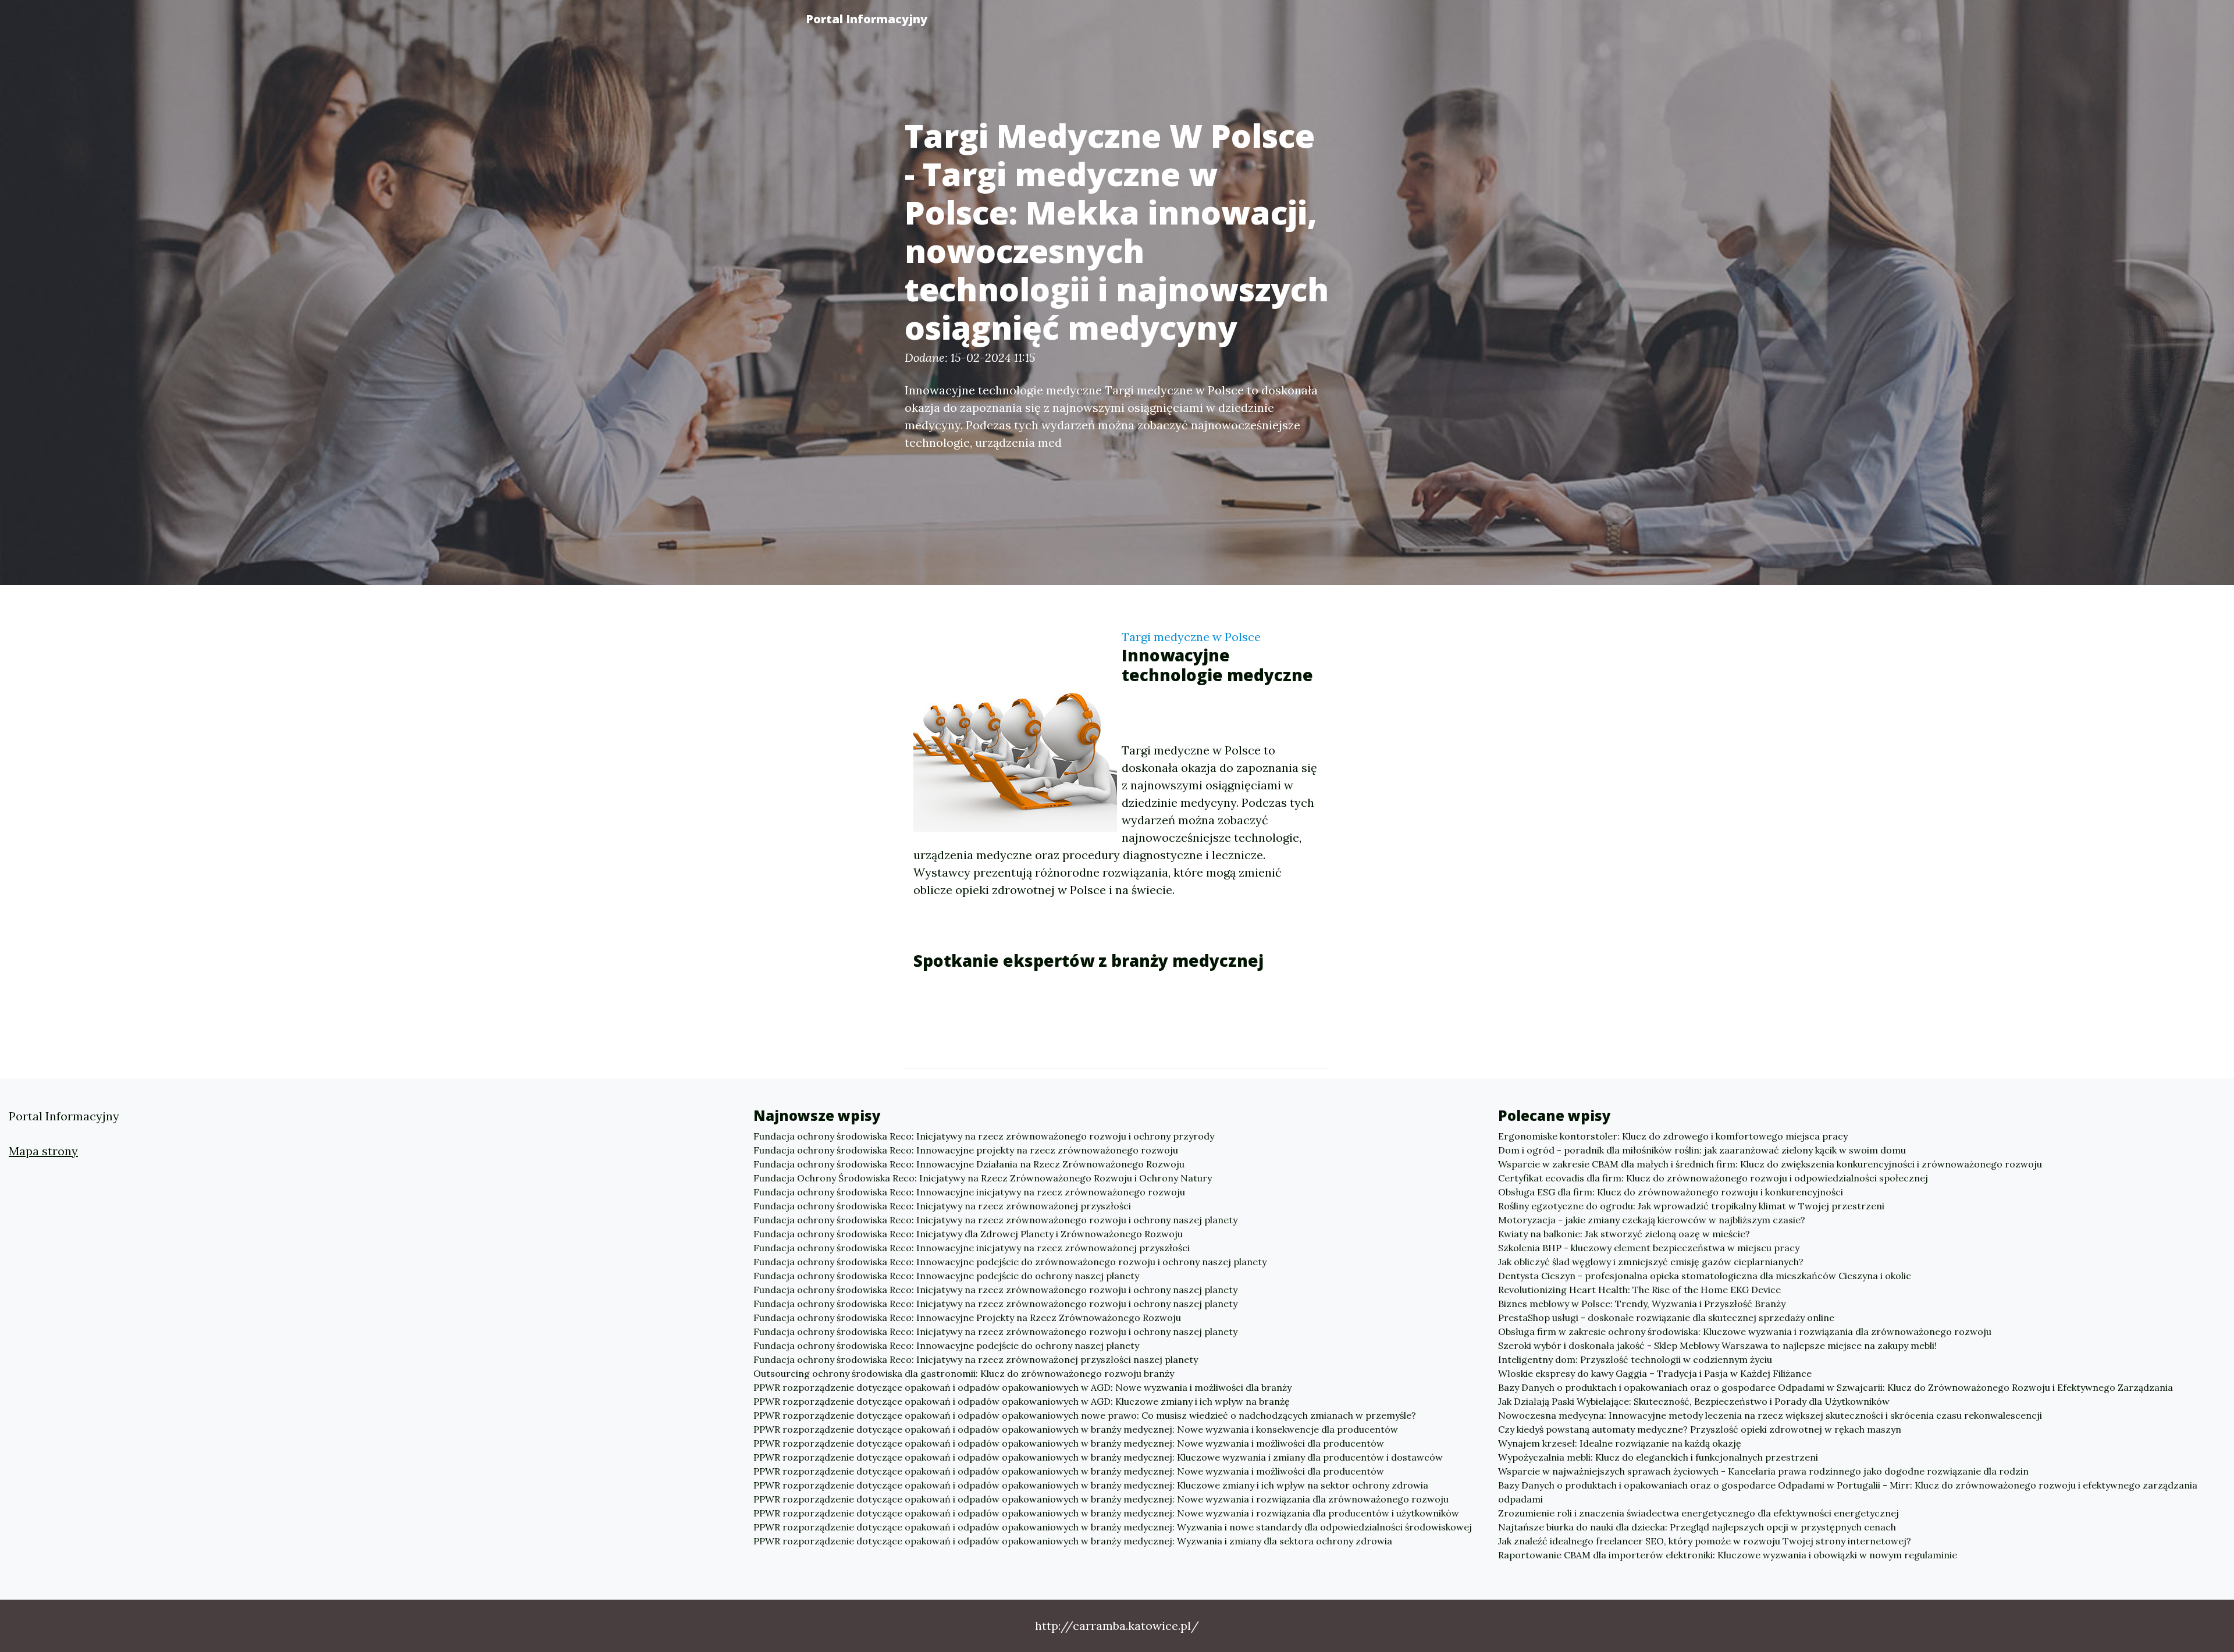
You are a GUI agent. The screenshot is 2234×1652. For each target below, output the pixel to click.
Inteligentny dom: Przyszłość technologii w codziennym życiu (1635, 1359)
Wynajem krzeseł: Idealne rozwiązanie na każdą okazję (1620, 1443)
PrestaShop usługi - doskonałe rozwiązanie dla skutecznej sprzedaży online (1666, 1318)
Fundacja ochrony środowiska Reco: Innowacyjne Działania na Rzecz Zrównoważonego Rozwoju (969, 1164)
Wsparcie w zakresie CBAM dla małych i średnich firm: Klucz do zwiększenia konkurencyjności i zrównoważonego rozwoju (1770, 1164)
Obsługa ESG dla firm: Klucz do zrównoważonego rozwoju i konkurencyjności (1671, 1192)
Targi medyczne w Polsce (1191, 637)
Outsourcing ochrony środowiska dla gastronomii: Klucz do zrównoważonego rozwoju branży (964, 1373)
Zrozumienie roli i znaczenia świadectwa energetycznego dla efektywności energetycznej (1698, 1513)
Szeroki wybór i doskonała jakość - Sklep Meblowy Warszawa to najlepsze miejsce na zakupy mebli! (1717, 1345)
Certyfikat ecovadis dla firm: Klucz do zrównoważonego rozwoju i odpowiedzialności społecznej (1713, 1178)
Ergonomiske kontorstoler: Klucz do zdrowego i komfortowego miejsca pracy (1673, 1136)
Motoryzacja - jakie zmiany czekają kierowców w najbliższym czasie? (1652, 1220)
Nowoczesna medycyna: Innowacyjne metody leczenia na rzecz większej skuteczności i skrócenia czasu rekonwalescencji (1770, 1415)
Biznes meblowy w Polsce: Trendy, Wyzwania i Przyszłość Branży (1642, 1304)
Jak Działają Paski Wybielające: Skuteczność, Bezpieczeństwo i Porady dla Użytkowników (1694, 1401)
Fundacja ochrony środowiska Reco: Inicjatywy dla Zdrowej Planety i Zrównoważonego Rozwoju (968, 1234)
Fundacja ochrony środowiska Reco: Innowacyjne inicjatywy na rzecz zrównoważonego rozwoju (969, 1192)
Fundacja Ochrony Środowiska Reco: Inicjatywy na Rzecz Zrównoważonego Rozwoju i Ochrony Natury (983, 1178)
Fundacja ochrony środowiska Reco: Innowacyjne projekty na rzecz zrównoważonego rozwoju (966, 1150)
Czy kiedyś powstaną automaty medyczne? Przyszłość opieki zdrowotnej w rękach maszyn (1700, 1429)
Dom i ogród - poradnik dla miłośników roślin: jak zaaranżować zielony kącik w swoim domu (1702, 1150)
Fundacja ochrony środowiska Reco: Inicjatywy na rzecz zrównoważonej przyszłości (942, 1206)
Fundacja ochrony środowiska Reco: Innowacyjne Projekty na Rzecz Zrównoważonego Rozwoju (967, 1318)
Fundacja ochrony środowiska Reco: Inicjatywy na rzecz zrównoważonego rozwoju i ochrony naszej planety (995, 1220)
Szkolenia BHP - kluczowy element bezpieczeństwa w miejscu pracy (1649, 1248)
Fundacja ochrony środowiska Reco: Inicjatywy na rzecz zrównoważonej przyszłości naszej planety (976, 1359)
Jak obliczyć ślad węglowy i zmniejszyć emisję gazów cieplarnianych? (1651, 1262)
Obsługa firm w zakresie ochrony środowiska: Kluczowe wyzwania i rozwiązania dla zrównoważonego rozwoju (1745, 1331)
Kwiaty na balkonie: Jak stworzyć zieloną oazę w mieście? (1624, 1234)
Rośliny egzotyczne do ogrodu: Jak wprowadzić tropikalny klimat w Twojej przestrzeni (1691, 1206)
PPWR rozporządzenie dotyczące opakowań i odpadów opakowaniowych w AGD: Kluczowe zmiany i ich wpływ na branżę (1022, 1401)
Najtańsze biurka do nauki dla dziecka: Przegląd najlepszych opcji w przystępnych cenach (1697, 1527)
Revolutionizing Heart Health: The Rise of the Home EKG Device (1639, 1290)
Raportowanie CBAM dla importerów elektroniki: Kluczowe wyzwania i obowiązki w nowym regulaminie (1728, 1555)
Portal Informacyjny (867, 19)
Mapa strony (43, 1151)
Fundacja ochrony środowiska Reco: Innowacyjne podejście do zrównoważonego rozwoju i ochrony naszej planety (1010, 1262)
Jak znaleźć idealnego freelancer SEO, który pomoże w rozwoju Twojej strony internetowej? (1705, 1541)
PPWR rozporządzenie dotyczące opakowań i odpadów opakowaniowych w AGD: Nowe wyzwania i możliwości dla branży (1022, 1387)
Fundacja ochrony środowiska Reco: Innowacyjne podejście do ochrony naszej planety (946, 1276)
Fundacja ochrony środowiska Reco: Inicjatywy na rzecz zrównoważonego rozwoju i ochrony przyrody (984, 1136)
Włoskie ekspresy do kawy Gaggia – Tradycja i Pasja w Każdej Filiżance (1655, 1373)
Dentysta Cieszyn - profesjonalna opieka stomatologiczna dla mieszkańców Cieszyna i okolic (1705, 1276)
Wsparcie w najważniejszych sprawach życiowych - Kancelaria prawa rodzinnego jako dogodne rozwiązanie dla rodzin (1763, 1471)
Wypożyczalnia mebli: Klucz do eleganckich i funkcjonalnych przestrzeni (1658, 1457)
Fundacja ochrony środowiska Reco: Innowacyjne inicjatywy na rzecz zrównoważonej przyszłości (972, 1248)
